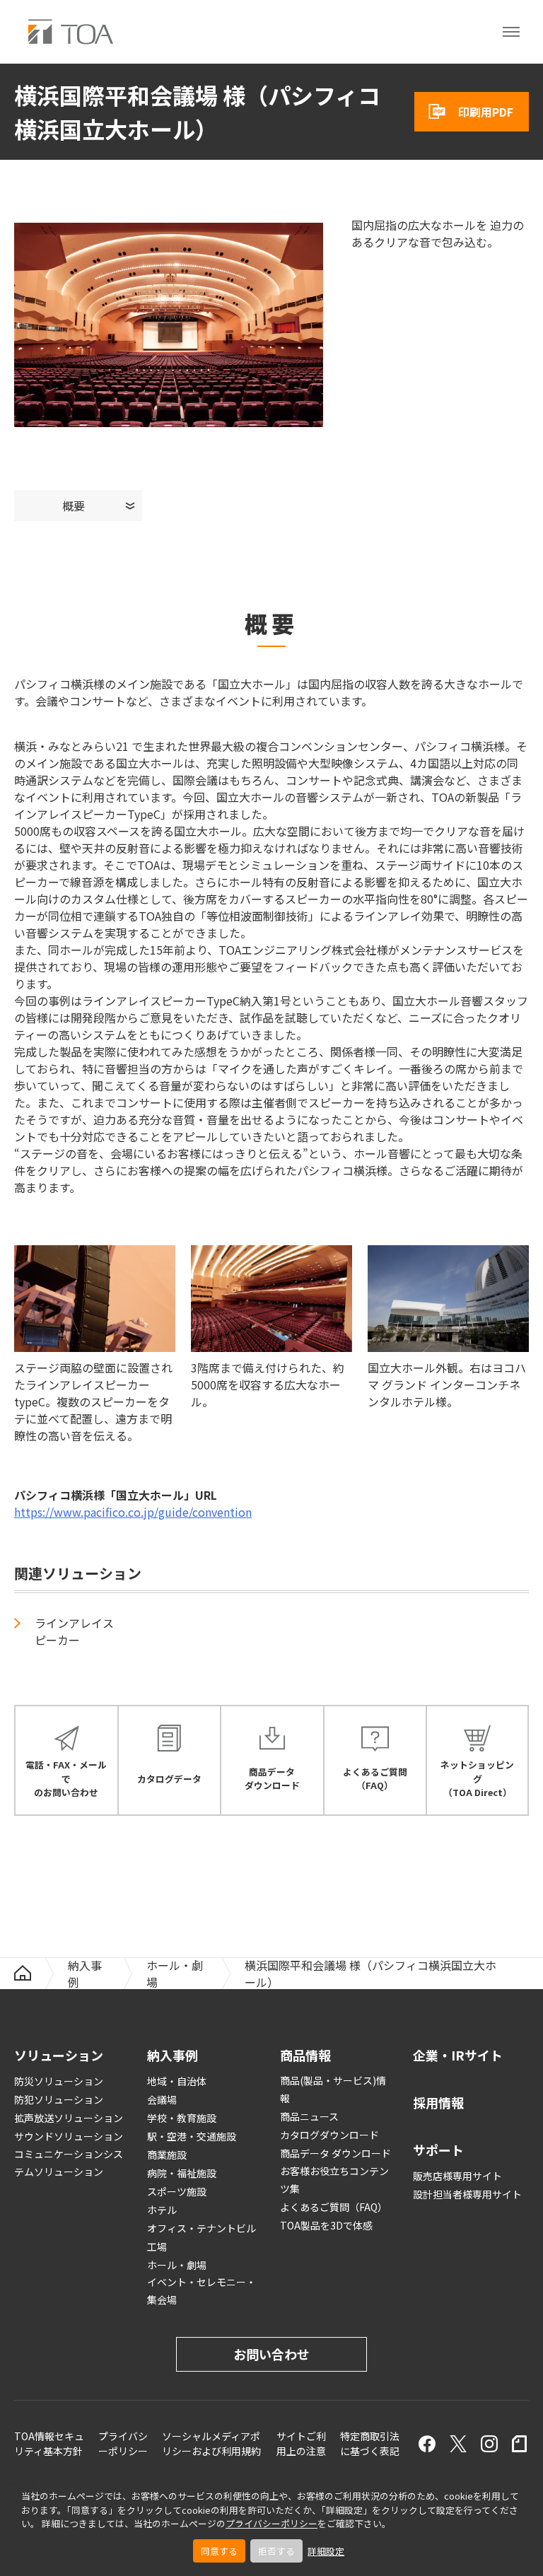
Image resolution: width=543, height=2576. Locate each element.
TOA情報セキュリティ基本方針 (49, 2443)
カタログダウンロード (329, 2135)
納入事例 (85, 1974)
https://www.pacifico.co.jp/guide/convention (133, 1512)
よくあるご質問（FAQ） (334, 2207)
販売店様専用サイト (457, 2176)
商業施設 (167, 2155)
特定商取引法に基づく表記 (370, 2443)
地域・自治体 (177, 2081)
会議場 (162, 2099)
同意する (219, 2551)
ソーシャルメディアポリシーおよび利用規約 (211, 2443)
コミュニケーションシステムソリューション (69, 2163)
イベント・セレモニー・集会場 (202, 2291)
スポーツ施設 (177, 2191)
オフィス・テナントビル (202, 2228)
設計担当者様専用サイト (467, 2194)
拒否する (276, 2551)
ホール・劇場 (175, 1974)
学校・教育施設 (182, 2118)
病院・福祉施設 (182, 2173)
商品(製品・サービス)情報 (333, 2089)
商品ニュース (309, 2116)
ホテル (162, 2210)
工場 (157, 2246)
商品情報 (305, 2055)
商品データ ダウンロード (335, 2153)
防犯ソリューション (59, 2099)
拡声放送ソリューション (69, 2118)
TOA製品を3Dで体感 (326, 2225)
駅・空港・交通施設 (192, 2136)
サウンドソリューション (69, 2136)
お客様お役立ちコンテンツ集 (334, 2180)
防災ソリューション (59, 2081)
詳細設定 (326, 2551)
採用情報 (438, 2102)
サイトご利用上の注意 (301, 2443)
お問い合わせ (271, 2354)
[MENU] (511, 32)
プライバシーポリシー (271, 2523)
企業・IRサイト (458, 2055)
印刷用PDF (486, 112)
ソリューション (59, 2055)
